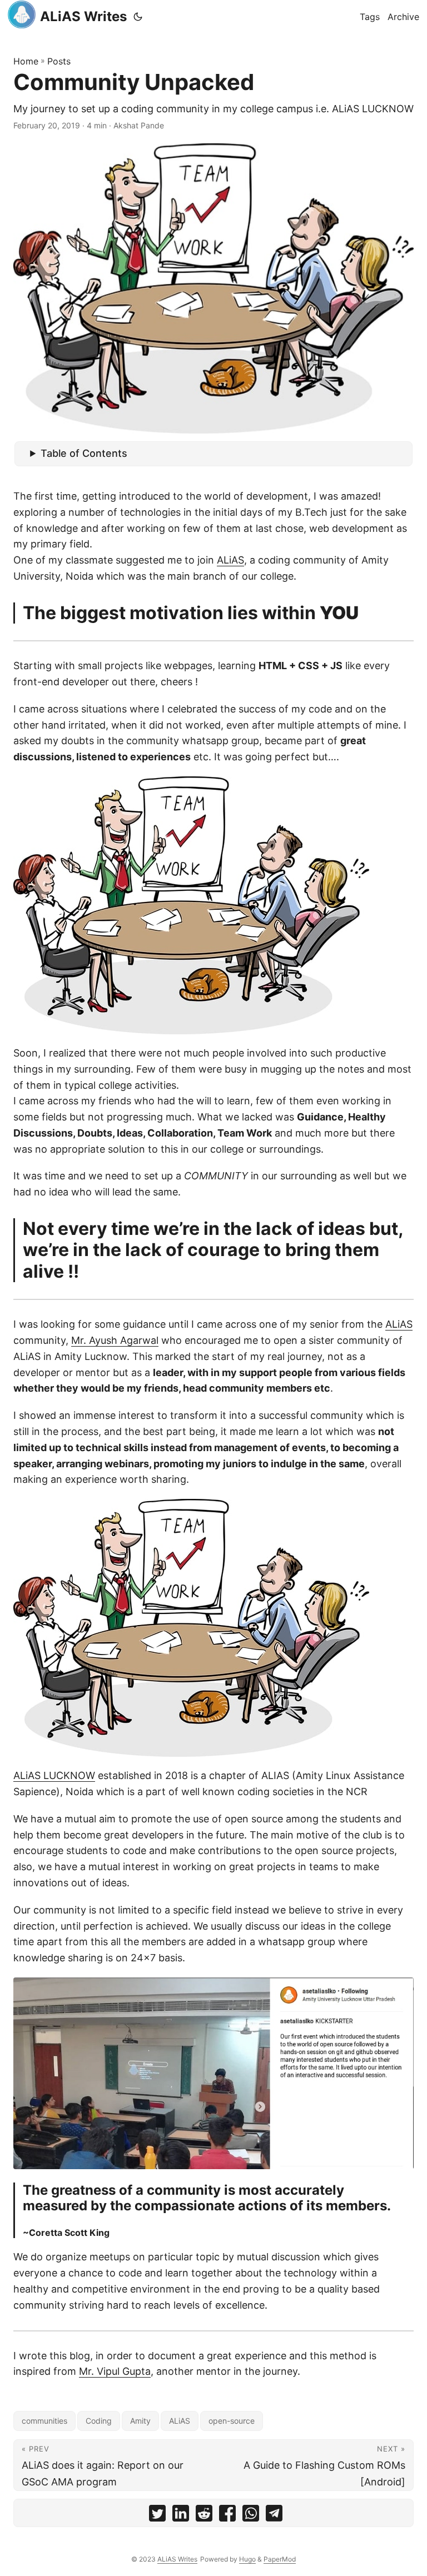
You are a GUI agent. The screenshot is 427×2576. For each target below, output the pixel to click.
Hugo (247, 2559)
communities (44, 2421)
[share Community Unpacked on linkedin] (181, 2516)
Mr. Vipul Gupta (115, 2371)
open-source (232, 2421)
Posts (59, 61)
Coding (99, 2421)
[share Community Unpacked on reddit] (204, 2516)
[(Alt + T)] (138, 17)
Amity (140, 2421)
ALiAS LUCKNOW (54, 1775)
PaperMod (280, 2559)
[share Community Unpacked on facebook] (227, 2516)
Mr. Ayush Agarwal (115, 1340)
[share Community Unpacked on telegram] (274, 2516)
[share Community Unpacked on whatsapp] (251, 2516)
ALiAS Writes (83, 16)
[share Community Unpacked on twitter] (157, 2516)
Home (26, 61)
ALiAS (230, 560)
